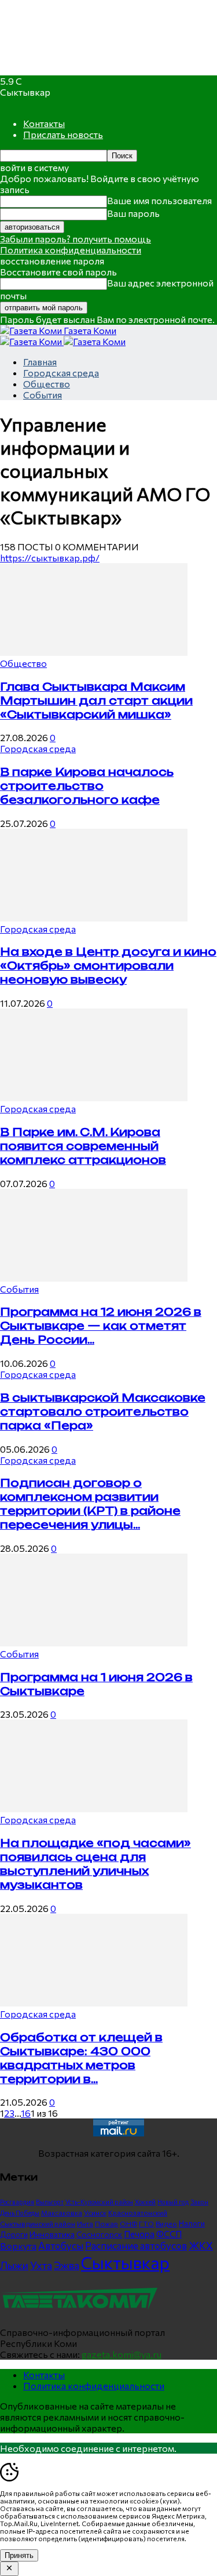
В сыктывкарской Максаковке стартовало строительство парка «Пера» (103, 1412)
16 (26, 2113)
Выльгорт (50, 2202)
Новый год (173, 2202)
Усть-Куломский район (99, 2202)
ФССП (169, 2234)
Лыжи (14, 2265)
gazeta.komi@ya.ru (122, 2354)
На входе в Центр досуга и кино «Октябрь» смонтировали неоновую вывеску (108, 966)
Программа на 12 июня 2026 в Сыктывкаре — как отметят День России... (101, 1326)
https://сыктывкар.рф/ (50, 558)
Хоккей (145, 2202)
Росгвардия (17, 2202)
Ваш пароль (133, 213)
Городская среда (61, 373)
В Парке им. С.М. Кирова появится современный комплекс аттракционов (83, 1146)
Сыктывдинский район (38, 2223)
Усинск (95, 2212)
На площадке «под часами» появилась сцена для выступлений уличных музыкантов (95, 1864)
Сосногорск (99, 2234)
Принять (19, 2555)
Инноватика (52, 2234)
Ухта (41, 2265)
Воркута (18, 2246)
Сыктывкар (125, 2262)
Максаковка (62, 2212)
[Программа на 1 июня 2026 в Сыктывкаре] (94, 1643)
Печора (139, 2234)
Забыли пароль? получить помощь (76, 239)
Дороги (14, 2234)
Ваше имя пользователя (159, 200)
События (43, 395)
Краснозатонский (138, 2212)
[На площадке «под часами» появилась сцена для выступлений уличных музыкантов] (94, 1808)
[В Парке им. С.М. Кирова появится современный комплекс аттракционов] (94, 1097)
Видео (166, 2223)
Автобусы (61, 2245)
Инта (85, 2223)
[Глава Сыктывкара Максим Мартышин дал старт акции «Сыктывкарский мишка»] (94, 652)
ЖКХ (201, 2245)
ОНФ (128, 2224)
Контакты (44, 123)
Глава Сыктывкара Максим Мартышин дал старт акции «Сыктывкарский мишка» (96, 701)
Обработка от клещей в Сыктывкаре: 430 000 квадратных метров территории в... (81, 2058)
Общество (47, 384)
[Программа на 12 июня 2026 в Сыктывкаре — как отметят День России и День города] (94, 1278)
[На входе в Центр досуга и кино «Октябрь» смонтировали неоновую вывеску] (94, 918)
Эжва (67, 2265)
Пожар (106, 2223)
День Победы (20, 2213)
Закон (199, 2202)
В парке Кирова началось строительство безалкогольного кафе (87, 786)
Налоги (192, 2223)
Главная (40, 362)
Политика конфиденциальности (71, 250)
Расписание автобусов (136, 2246)
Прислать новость (63, 134)
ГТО (146, 2223)
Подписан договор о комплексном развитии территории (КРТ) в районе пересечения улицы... (90, 1504)
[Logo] (32, 341)
